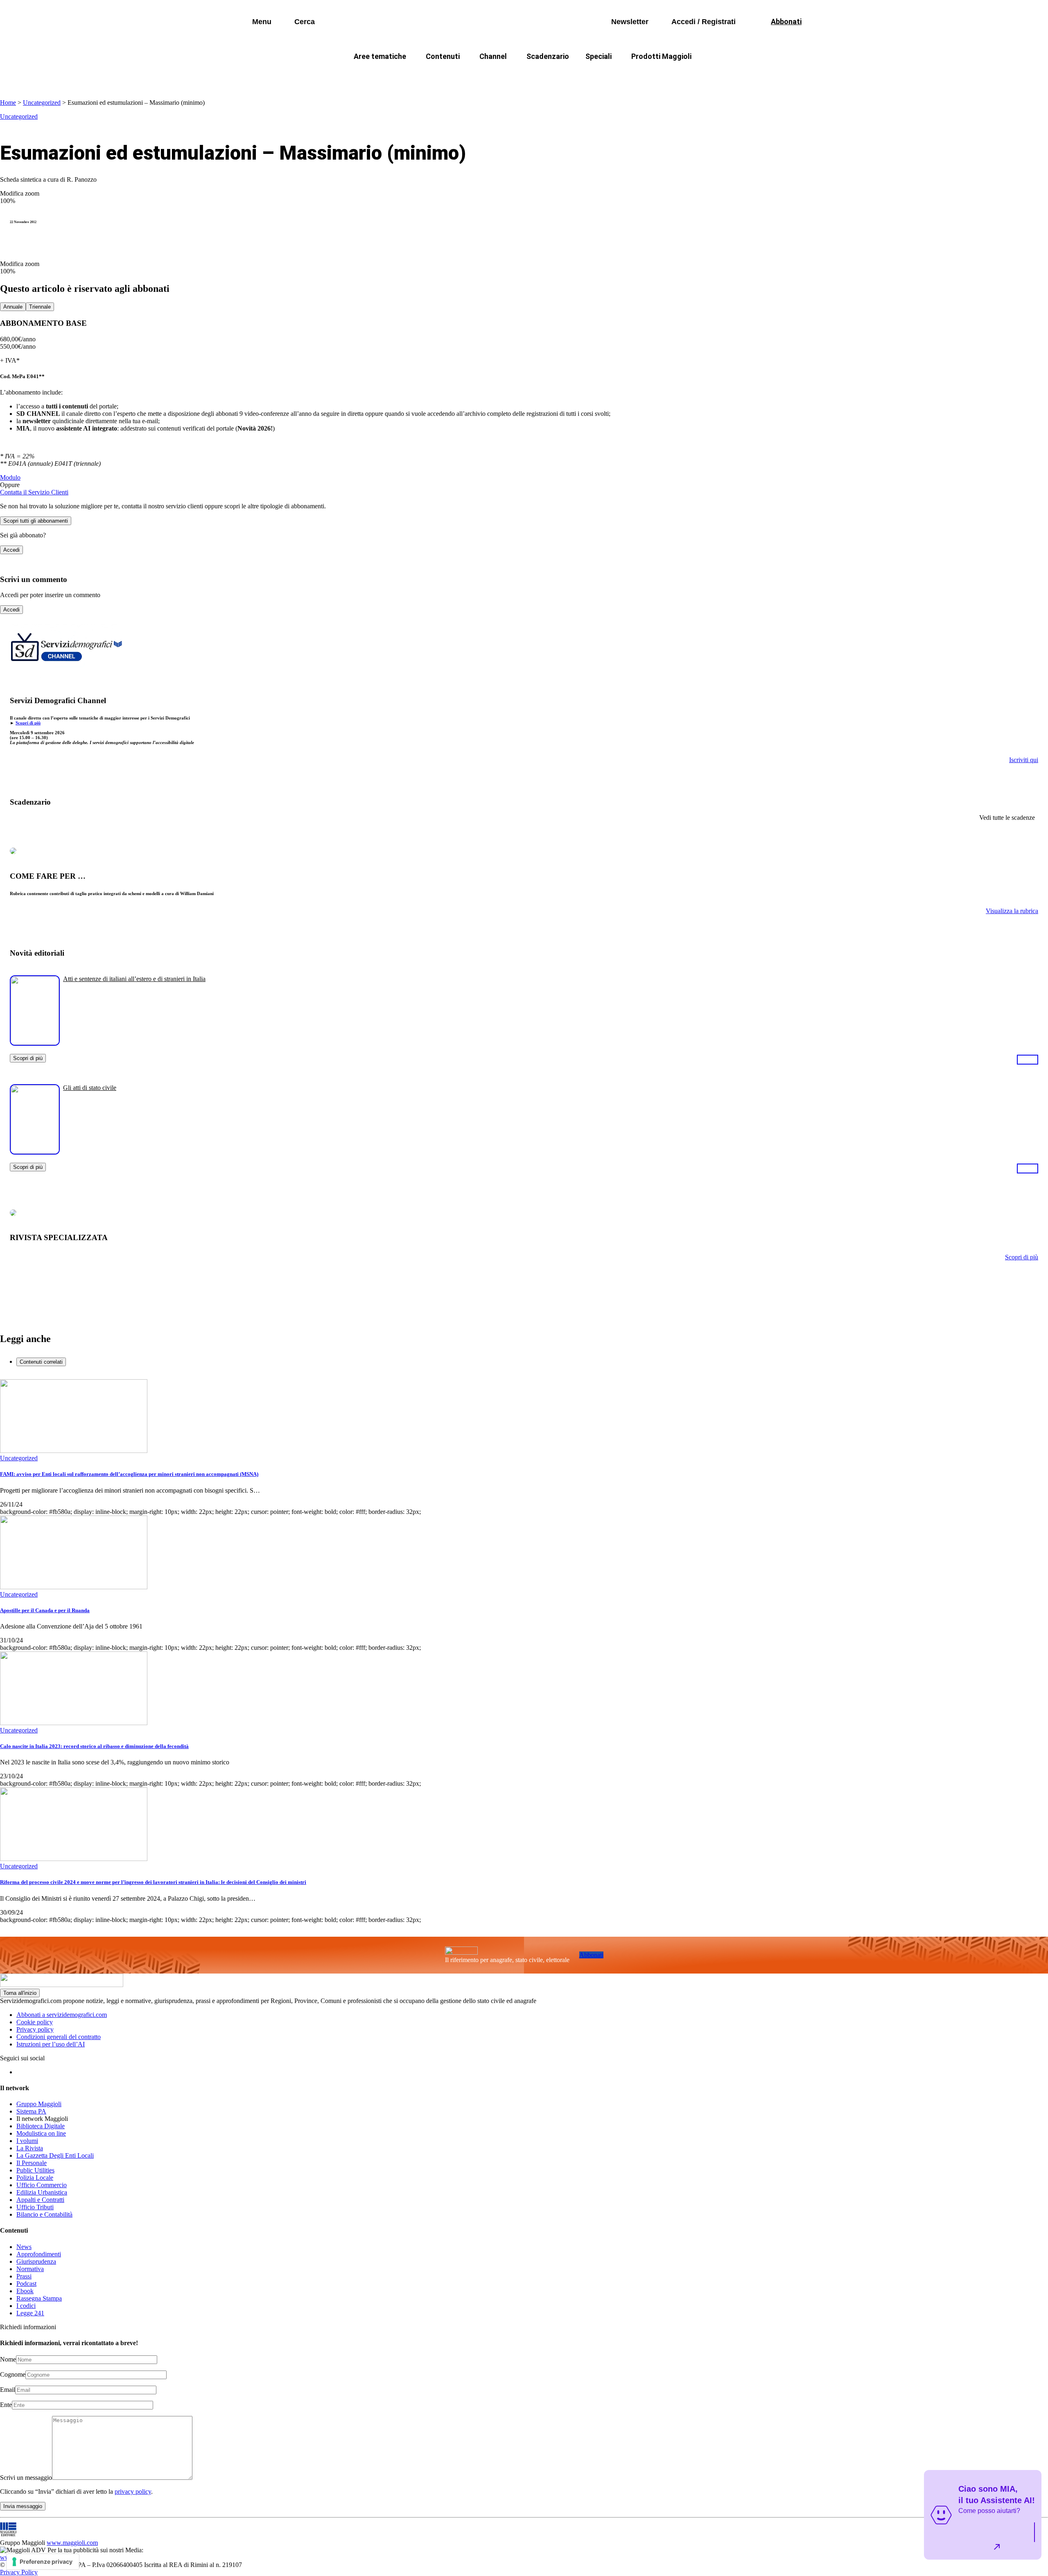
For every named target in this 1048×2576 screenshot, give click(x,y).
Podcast (26, 2284)
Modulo (10, 477)
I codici (26, 2306)
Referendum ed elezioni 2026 (711, 76)
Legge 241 (30, 2313)
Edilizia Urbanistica (42, 2192)
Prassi (24, 2276)
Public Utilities (35, 2170)
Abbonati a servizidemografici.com (62, 2015)
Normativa (30, 2269)
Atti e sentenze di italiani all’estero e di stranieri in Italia (134, 979)
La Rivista (30, 2148)
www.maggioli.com (72, 2543)
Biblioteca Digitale (41, 2126)
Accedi (11, 550)
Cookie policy (35, 2022)
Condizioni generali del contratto (59, 2037)
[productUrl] (35, 1043)
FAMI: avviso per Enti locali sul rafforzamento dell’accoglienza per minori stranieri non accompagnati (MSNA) (129, 1474)
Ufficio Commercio (42, 2185)
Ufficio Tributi (35, 2207)
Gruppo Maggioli (39, 2104)
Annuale (13, 307)
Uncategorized (42, 103)
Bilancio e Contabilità (44, 2214)
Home (8, 103)
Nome (8, 2359)
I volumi (27, 2141)
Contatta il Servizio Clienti (34, 492)
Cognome (13, 2374)
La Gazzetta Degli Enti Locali (55, 2155)
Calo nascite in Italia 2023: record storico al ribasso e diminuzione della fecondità (94, 1746)
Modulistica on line (41, 2133)
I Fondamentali (562, 76)
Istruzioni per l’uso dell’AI (51, 2044)
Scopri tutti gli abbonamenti (36, 521)
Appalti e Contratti (40, 2200)
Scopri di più (28, 723)
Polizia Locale (35, 2178)
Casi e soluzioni (626, 76)
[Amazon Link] (1028, 1059)
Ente (6, 2405)
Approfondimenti (39, 2254)
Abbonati (591, 1955)
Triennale (40, 307)
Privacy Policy (19, 2572)
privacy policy (133, 2491)
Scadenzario (548, 56)
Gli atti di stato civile (90, 1088)
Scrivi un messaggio (26, 2478)
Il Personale (32, 2163)
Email (8, 2390)
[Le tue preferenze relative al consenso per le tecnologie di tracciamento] (43, 2562)
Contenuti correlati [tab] (41, 1362)
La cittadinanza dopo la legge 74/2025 (464, 76)
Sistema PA (31, 2111)
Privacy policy (35, 2029)
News (24, 2247)
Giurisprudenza (36, 2261)
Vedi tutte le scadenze (1007, 818)
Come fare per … (363, 76)
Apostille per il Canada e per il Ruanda (45, 1610)
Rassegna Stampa (39, 2298)
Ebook (25, 2291)
